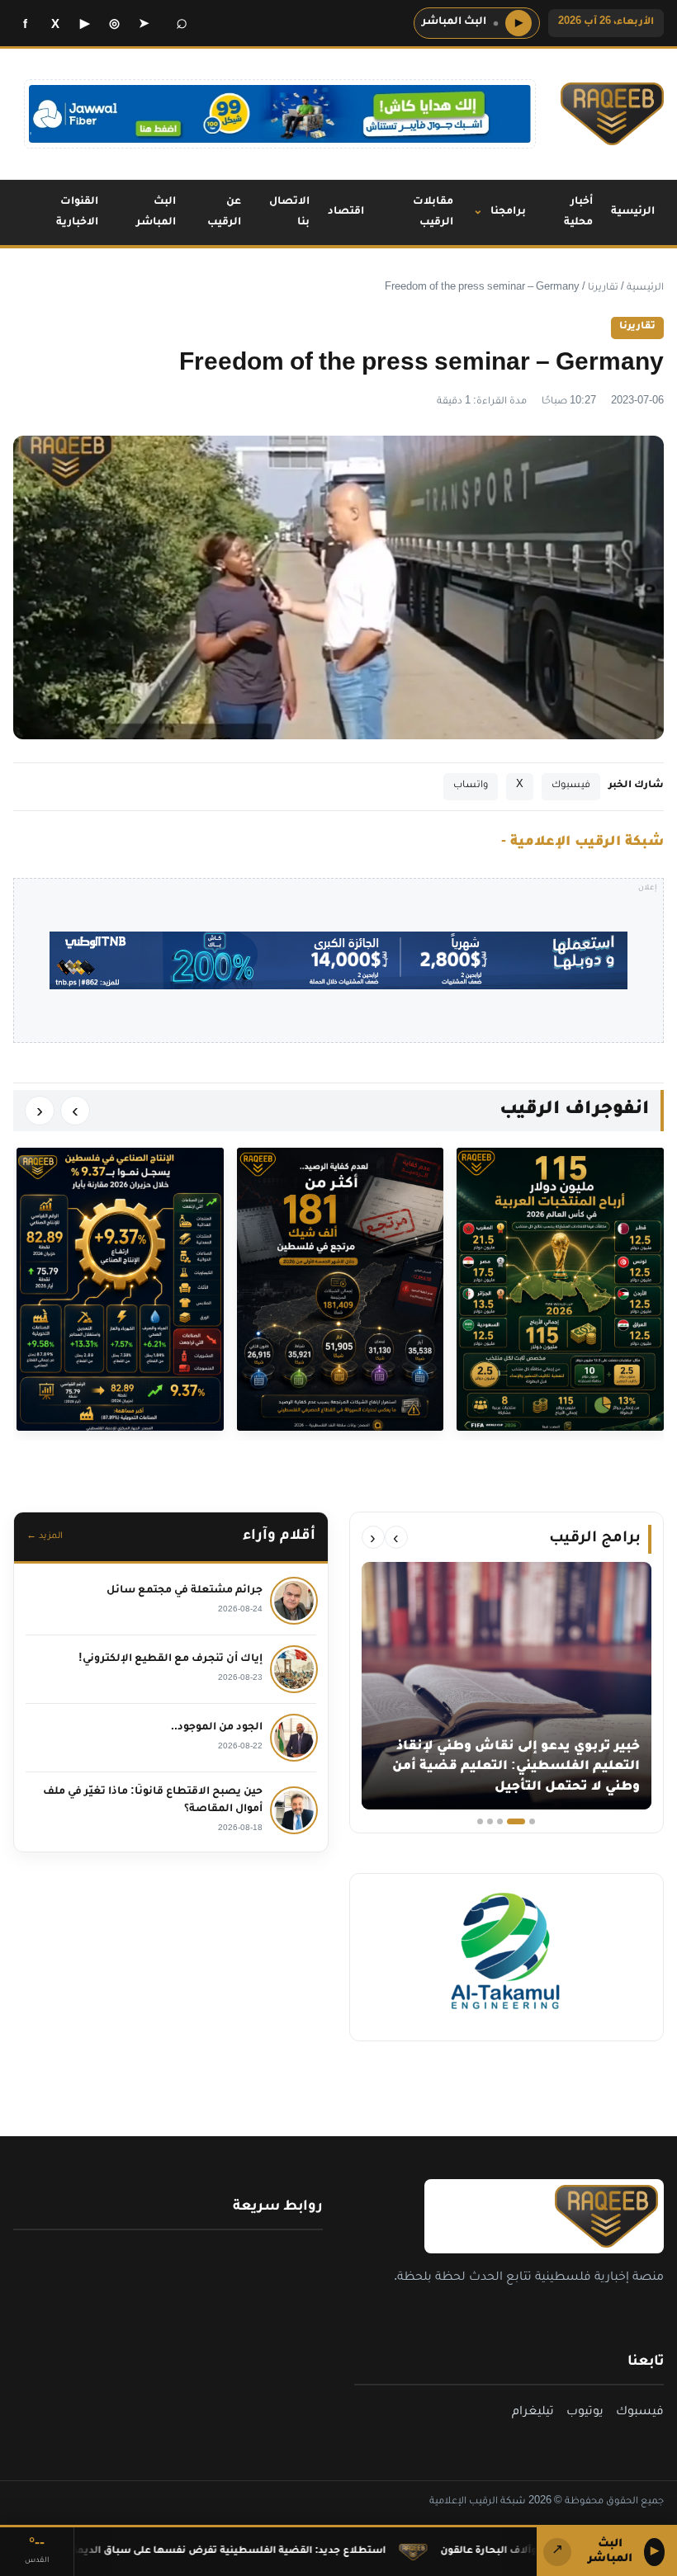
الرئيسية (633, 212)
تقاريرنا (603, 288)
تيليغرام (533, 2413)
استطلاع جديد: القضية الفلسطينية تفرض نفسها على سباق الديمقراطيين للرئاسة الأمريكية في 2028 (258, 2551)
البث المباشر (156, 212)
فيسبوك (571, 786)
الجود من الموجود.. (217, 1728)
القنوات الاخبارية (77, 212)
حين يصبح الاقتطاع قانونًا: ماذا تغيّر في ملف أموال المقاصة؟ (153, 1801)
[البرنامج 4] (490, 1821)
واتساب (471, 786)
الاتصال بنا (289, 212)
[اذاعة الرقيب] (612, 114)
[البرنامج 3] (506, 1821)
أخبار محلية (578, 212)
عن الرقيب (224, 212)
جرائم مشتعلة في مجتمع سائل (185, 1591)
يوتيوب (585, 2413)
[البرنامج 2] (522, 1821)
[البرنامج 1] (532, 1821)
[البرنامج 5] (480, 1821)
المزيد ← (45, 1536)
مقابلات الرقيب (433, 212)
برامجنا (508, 212)
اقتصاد (346, 212)
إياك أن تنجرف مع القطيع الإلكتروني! (170, 1659)
